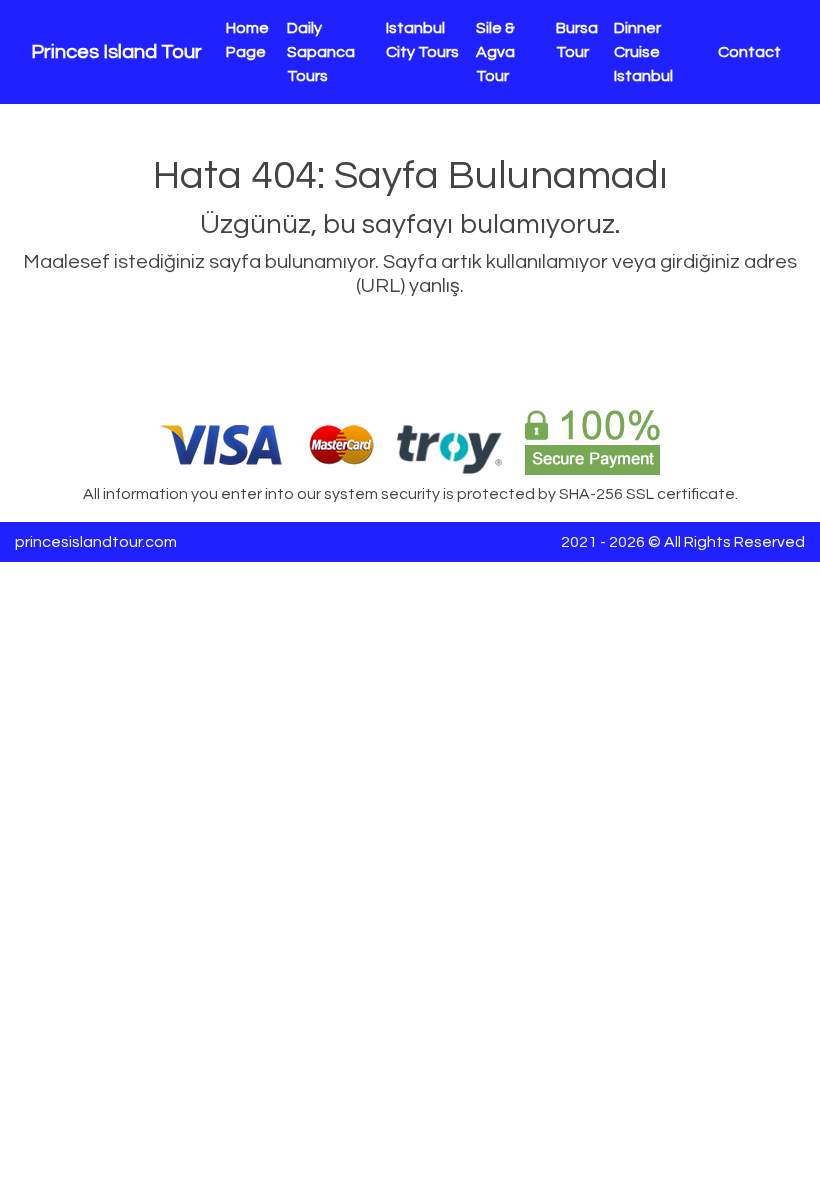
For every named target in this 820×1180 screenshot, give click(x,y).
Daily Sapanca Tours (321, 52)
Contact (749, 52)
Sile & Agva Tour (495, 52)
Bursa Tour (577, 40)
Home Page (247, 40)
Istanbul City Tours (422, 40)
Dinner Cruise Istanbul (643, 52)
